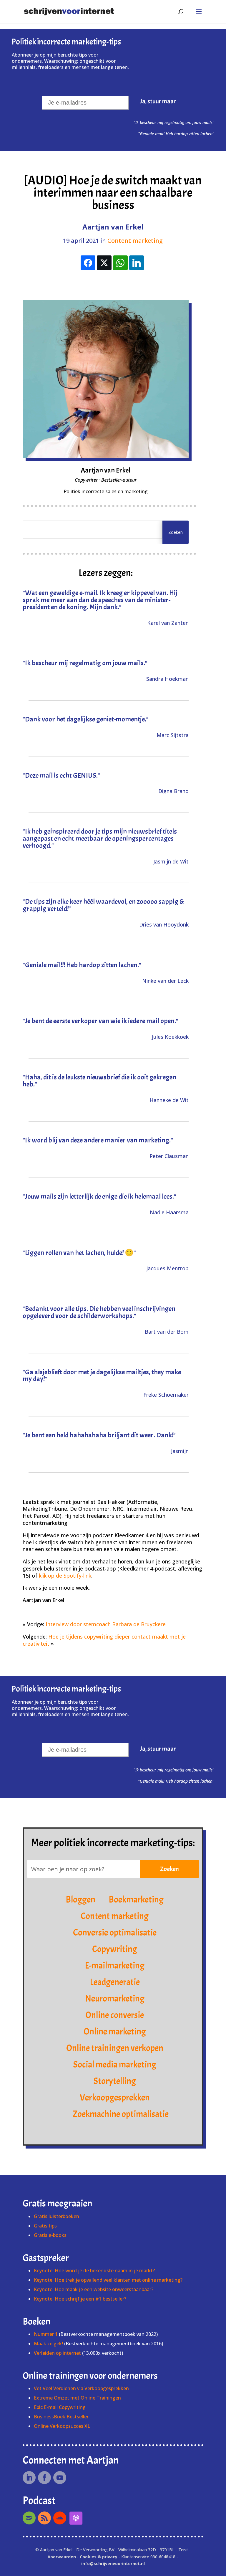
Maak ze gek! (48, 2344)
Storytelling (115, 2081)
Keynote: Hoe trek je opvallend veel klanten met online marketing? (108, 2280)
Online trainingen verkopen (115, 2048)
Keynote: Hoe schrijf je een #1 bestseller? (80, 2299)
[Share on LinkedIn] (137, 263)
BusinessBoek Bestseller (61, 2417)
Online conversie (115, 2015)
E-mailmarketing (115, 1966)
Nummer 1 (46, 2334)
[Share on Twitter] (104, 263)
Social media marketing (115, 2065)
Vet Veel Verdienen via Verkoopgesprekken (81, 2388)
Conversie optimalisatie (115, 1933)
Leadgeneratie (115, 1982)
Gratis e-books (50, 2235)
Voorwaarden (62, 2557)
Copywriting (115, 1949)
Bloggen (80, 1900)
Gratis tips (45, 2226)
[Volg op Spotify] (29, 2518)
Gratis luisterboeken (56, 2216)
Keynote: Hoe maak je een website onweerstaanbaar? (94, 2289)
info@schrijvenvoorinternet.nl (113, 2563)
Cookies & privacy (99, 2557)
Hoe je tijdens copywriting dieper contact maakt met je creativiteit (104, 1640)
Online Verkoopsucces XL (62, 2426)
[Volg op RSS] (44, 2518)
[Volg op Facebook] (44, 2478)
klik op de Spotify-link (65, 1576)
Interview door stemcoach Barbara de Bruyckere (106, 1624)
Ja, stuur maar (158, 101)
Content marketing (135, 241)
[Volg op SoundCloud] (60, 2518)
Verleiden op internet (57, 2353)
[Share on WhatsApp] (120, 263)
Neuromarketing (115, 1999)
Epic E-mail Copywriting (60, 2407)
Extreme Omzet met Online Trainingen (77, 2398)
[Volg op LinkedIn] (29, 2478)
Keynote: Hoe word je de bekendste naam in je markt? (94, 2270)
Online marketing (115, 2032)
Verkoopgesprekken (115, 2098)
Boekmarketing (136, 1900)
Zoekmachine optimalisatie (121, 2114)
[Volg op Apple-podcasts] (76, 2518)
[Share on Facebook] (88, 263)
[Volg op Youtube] (60, 2478)
